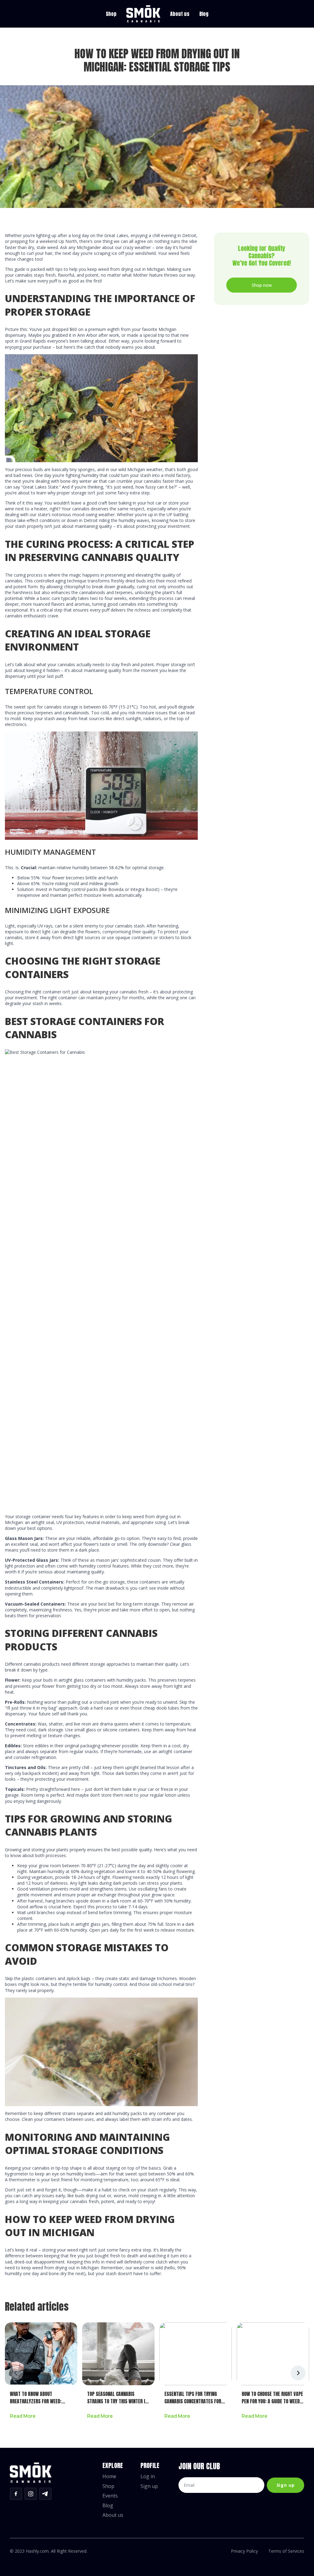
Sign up (149, 2486)
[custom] (16, 2494)
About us (180, 14)
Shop (111, 14)
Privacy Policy (244, 2551)
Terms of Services (286, 2551)
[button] (298, 2373)
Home (109, 2477)
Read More (23, 2416)
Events (110, 2496)
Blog (204, 14)
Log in (148, 2477)
